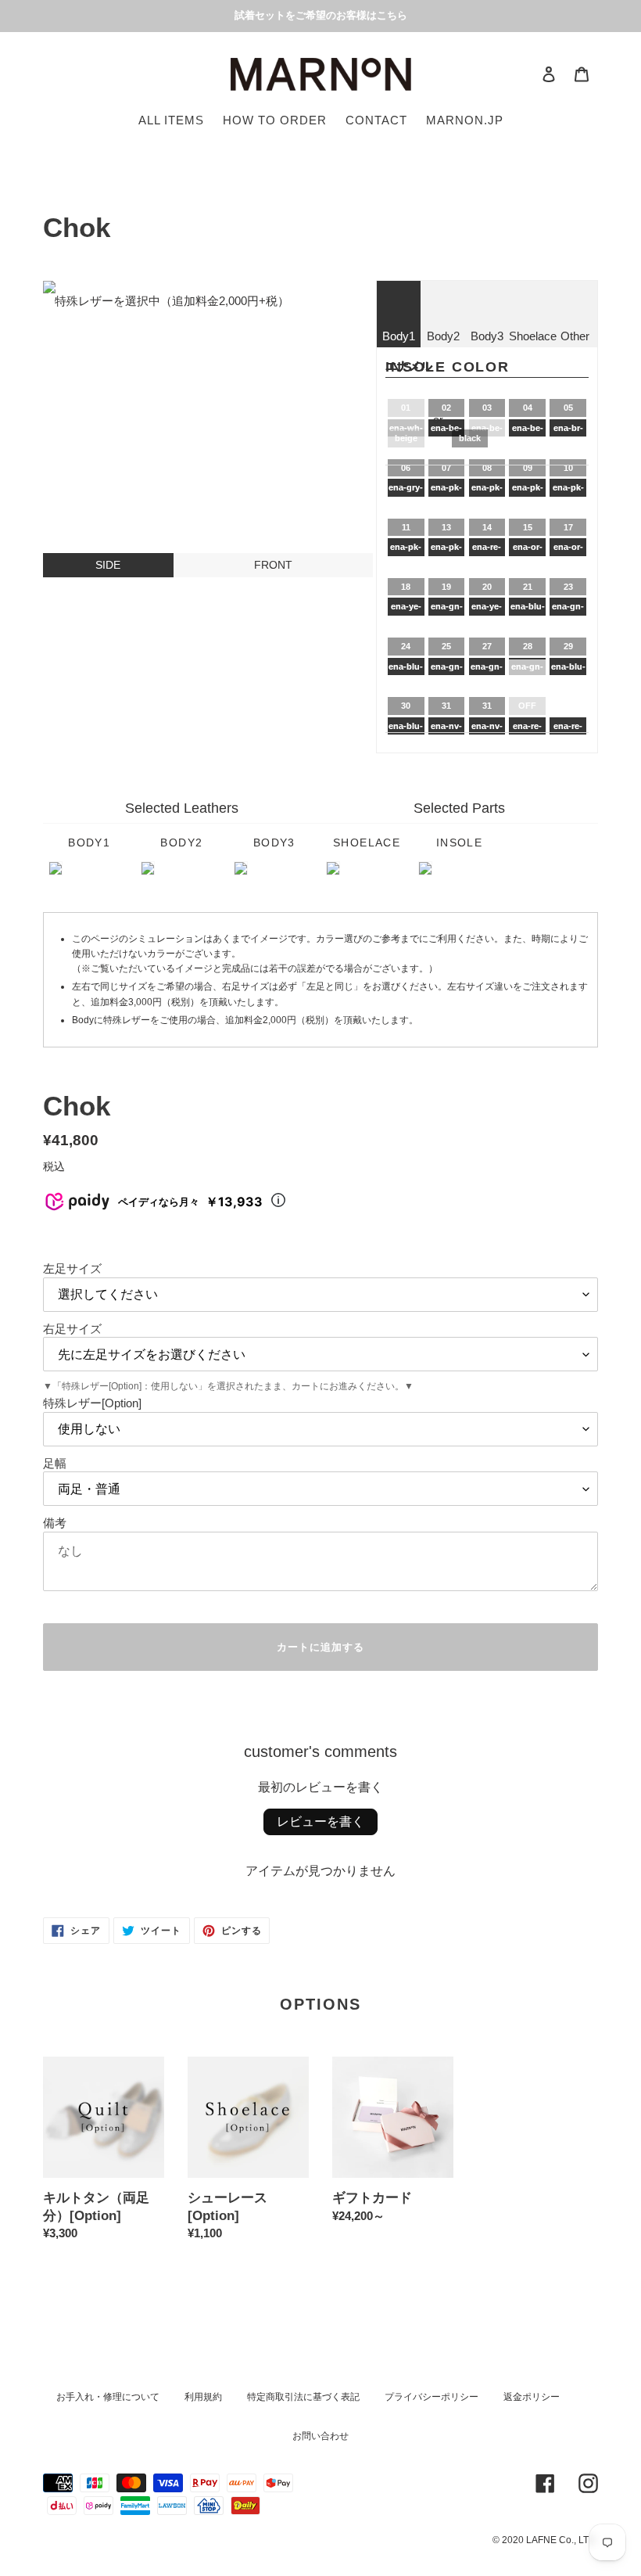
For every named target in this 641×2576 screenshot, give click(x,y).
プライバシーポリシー (432, 2397)
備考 (55, 1523)
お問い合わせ (320, 2436)
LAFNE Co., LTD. (562, 2540)
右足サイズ (72, 1329)
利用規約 (203, 2397)
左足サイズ (72, 1268)
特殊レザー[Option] (92, 1403)
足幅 (55, 1463)
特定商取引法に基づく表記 (303, 2397)
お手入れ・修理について (108, 2397)
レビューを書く (320, 1822)
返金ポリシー (532, 2397)
